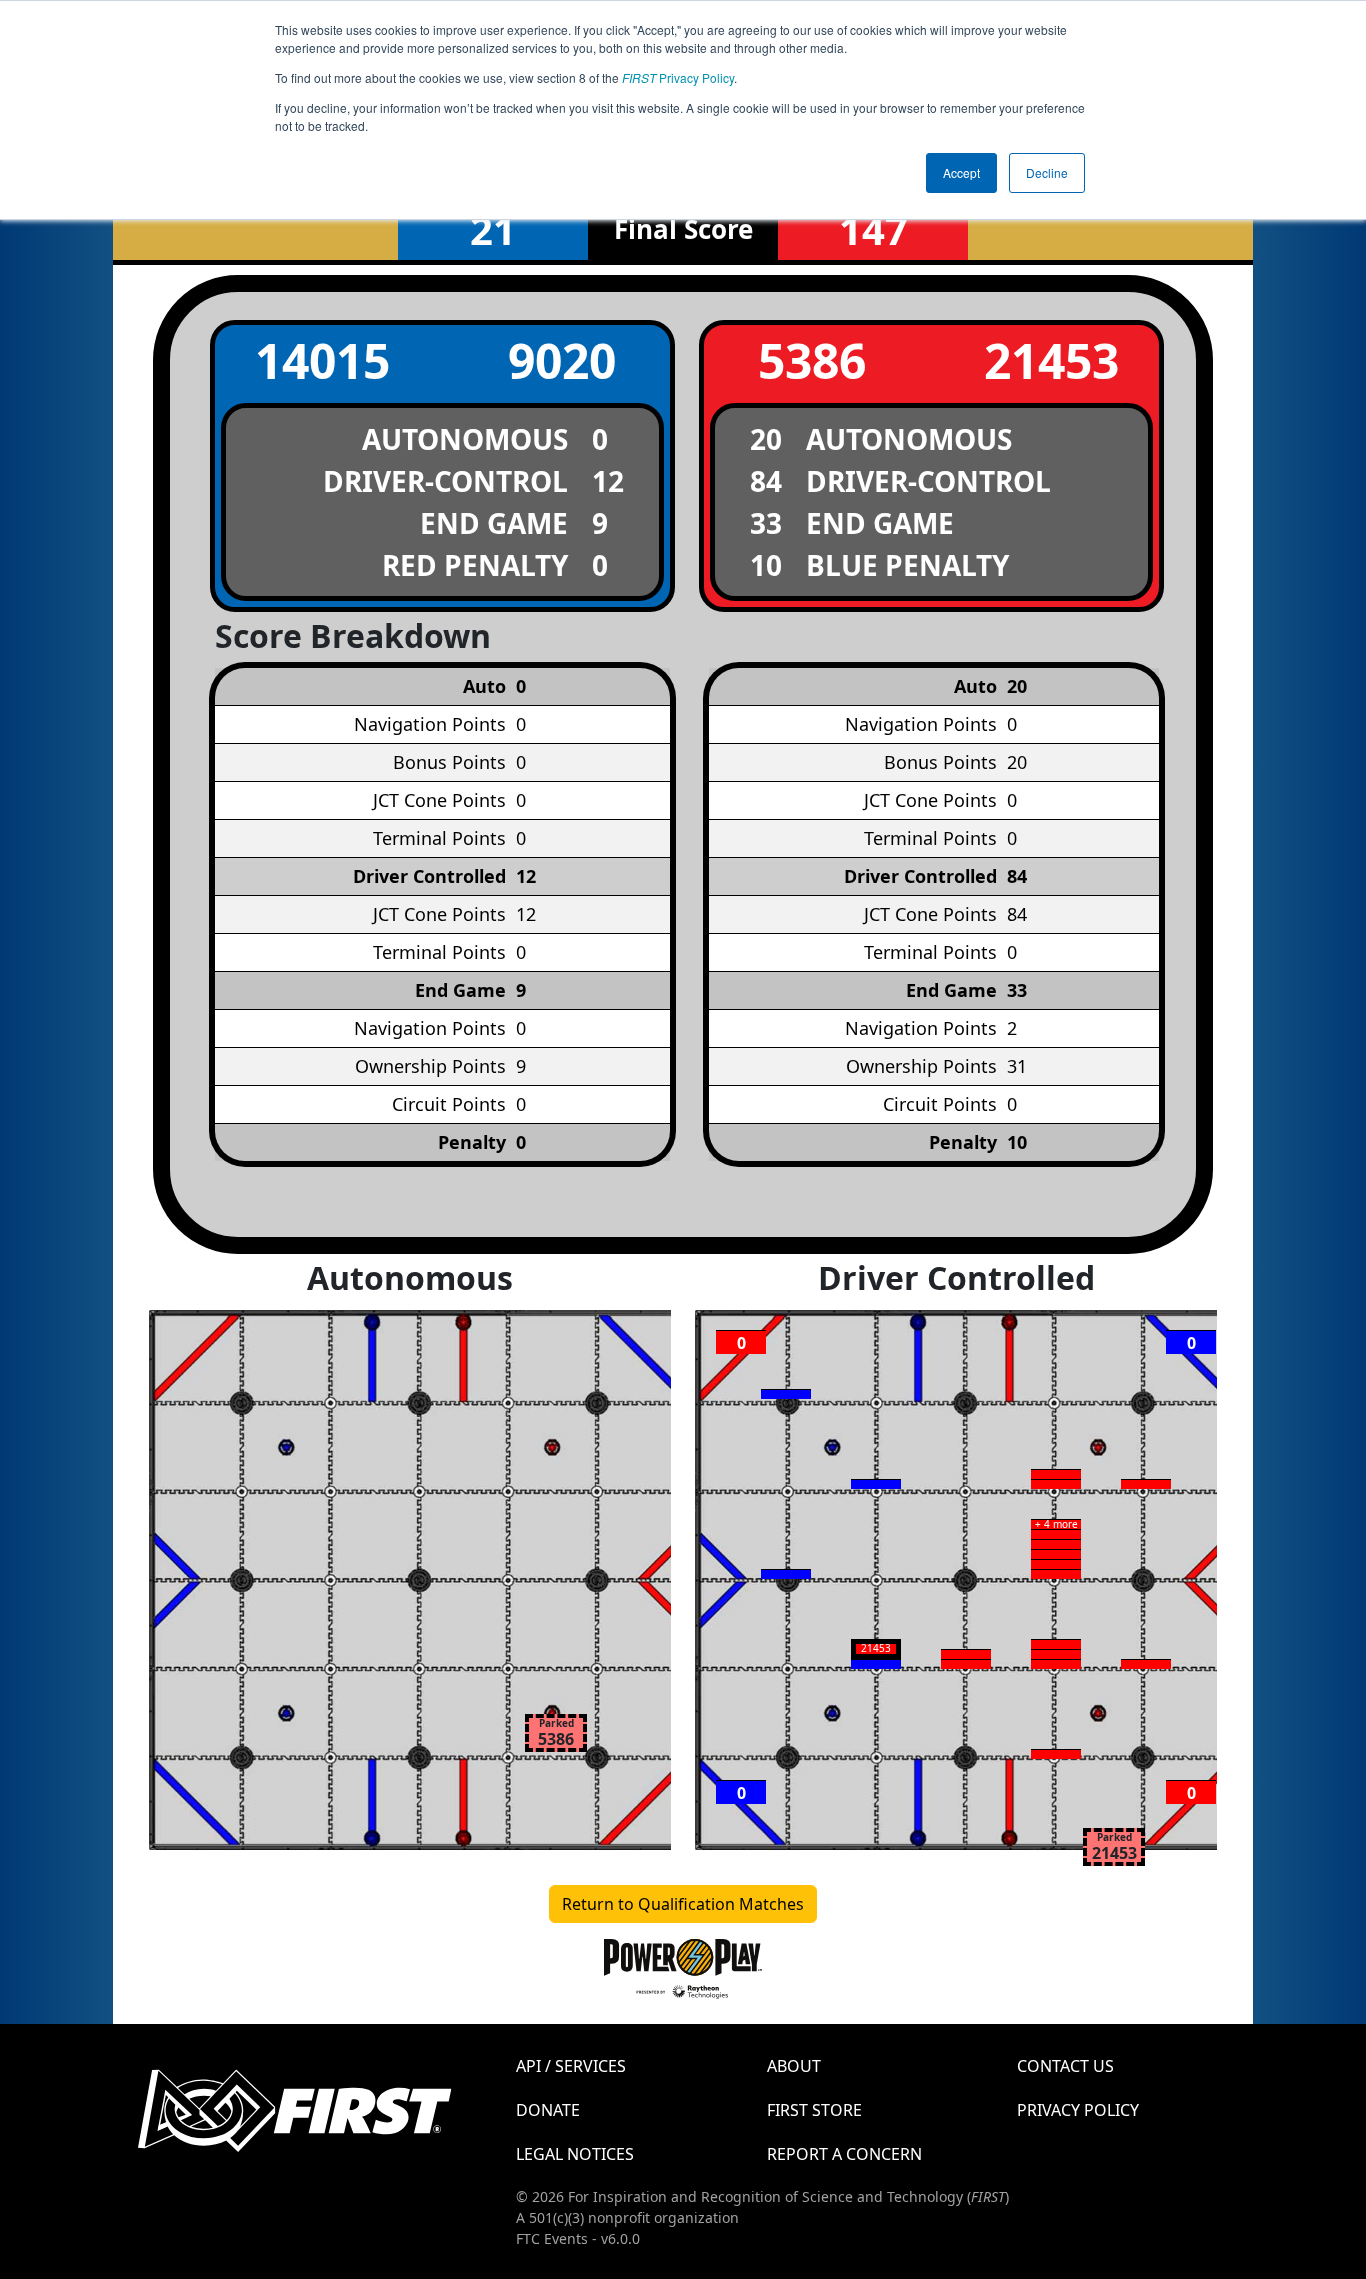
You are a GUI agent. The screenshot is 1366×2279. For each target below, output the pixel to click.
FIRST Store (814, 2110)
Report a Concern (844, 2154)
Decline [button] (1047, 172)
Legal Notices (575, 2154)
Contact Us (1065, 2066)
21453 (1051, 360)
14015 (322, 360)
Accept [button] (961, 172)
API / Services (571, 2066)
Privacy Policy (678, 77)
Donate (548, 2110)
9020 (562, 360)
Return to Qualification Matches (683, 1904)
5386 (812, 360)
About (794, 2066)
